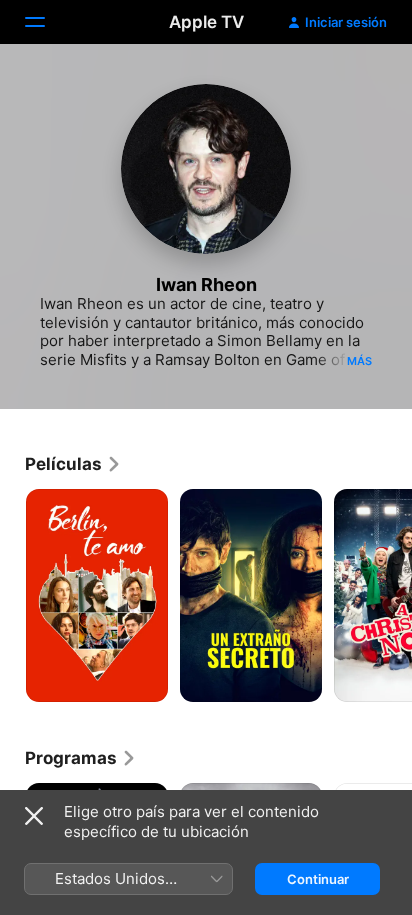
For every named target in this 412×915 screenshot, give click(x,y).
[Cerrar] (34, 816)
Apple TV (206, 22)
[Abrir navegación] (47, 22)
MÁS (359, 361)
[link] (73, 464)
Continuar (318, 879)
